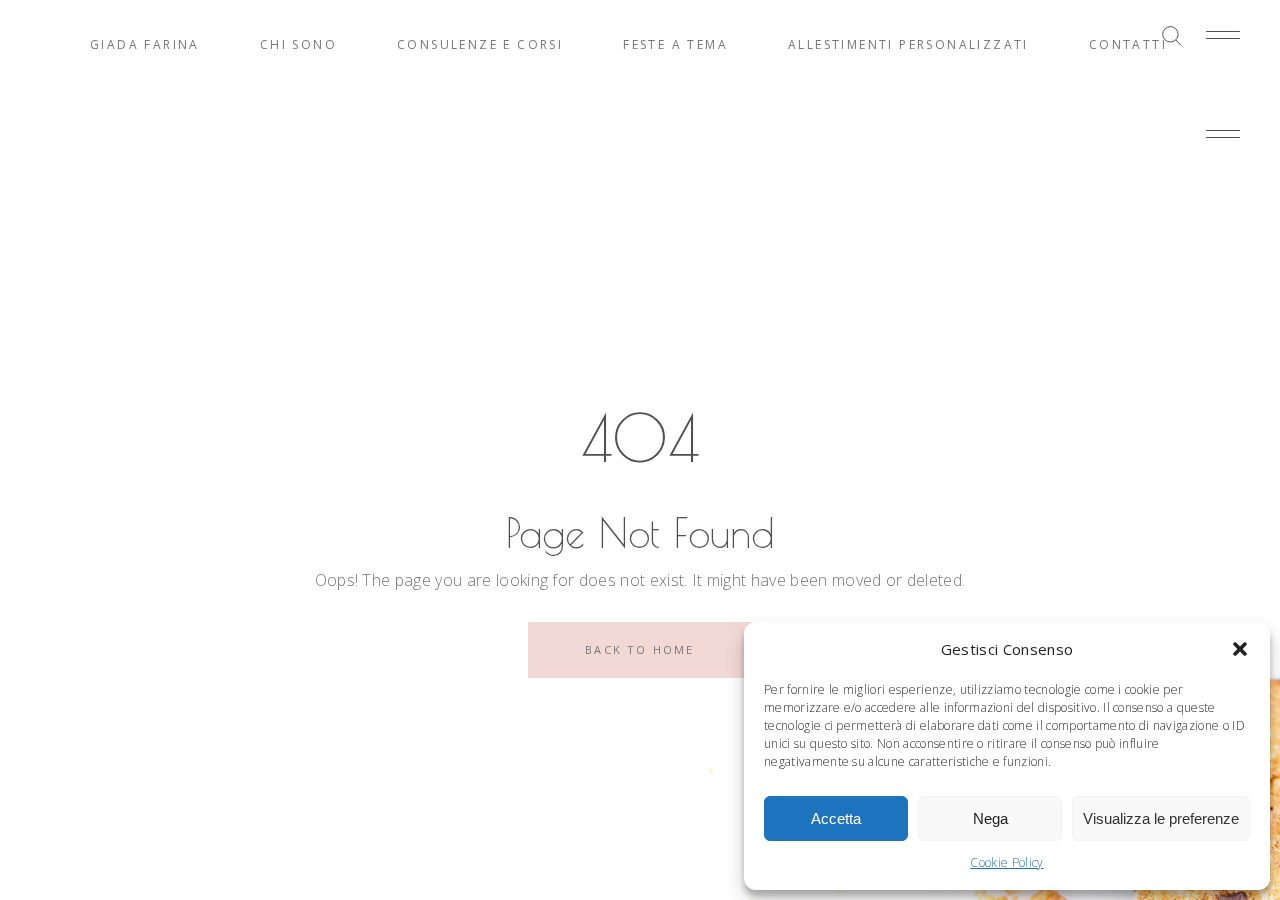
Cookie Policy (1006, 862)
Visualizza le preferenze (1161, 818)
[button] (1240, 649)
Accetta (836, 818)
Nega (990, 818)
